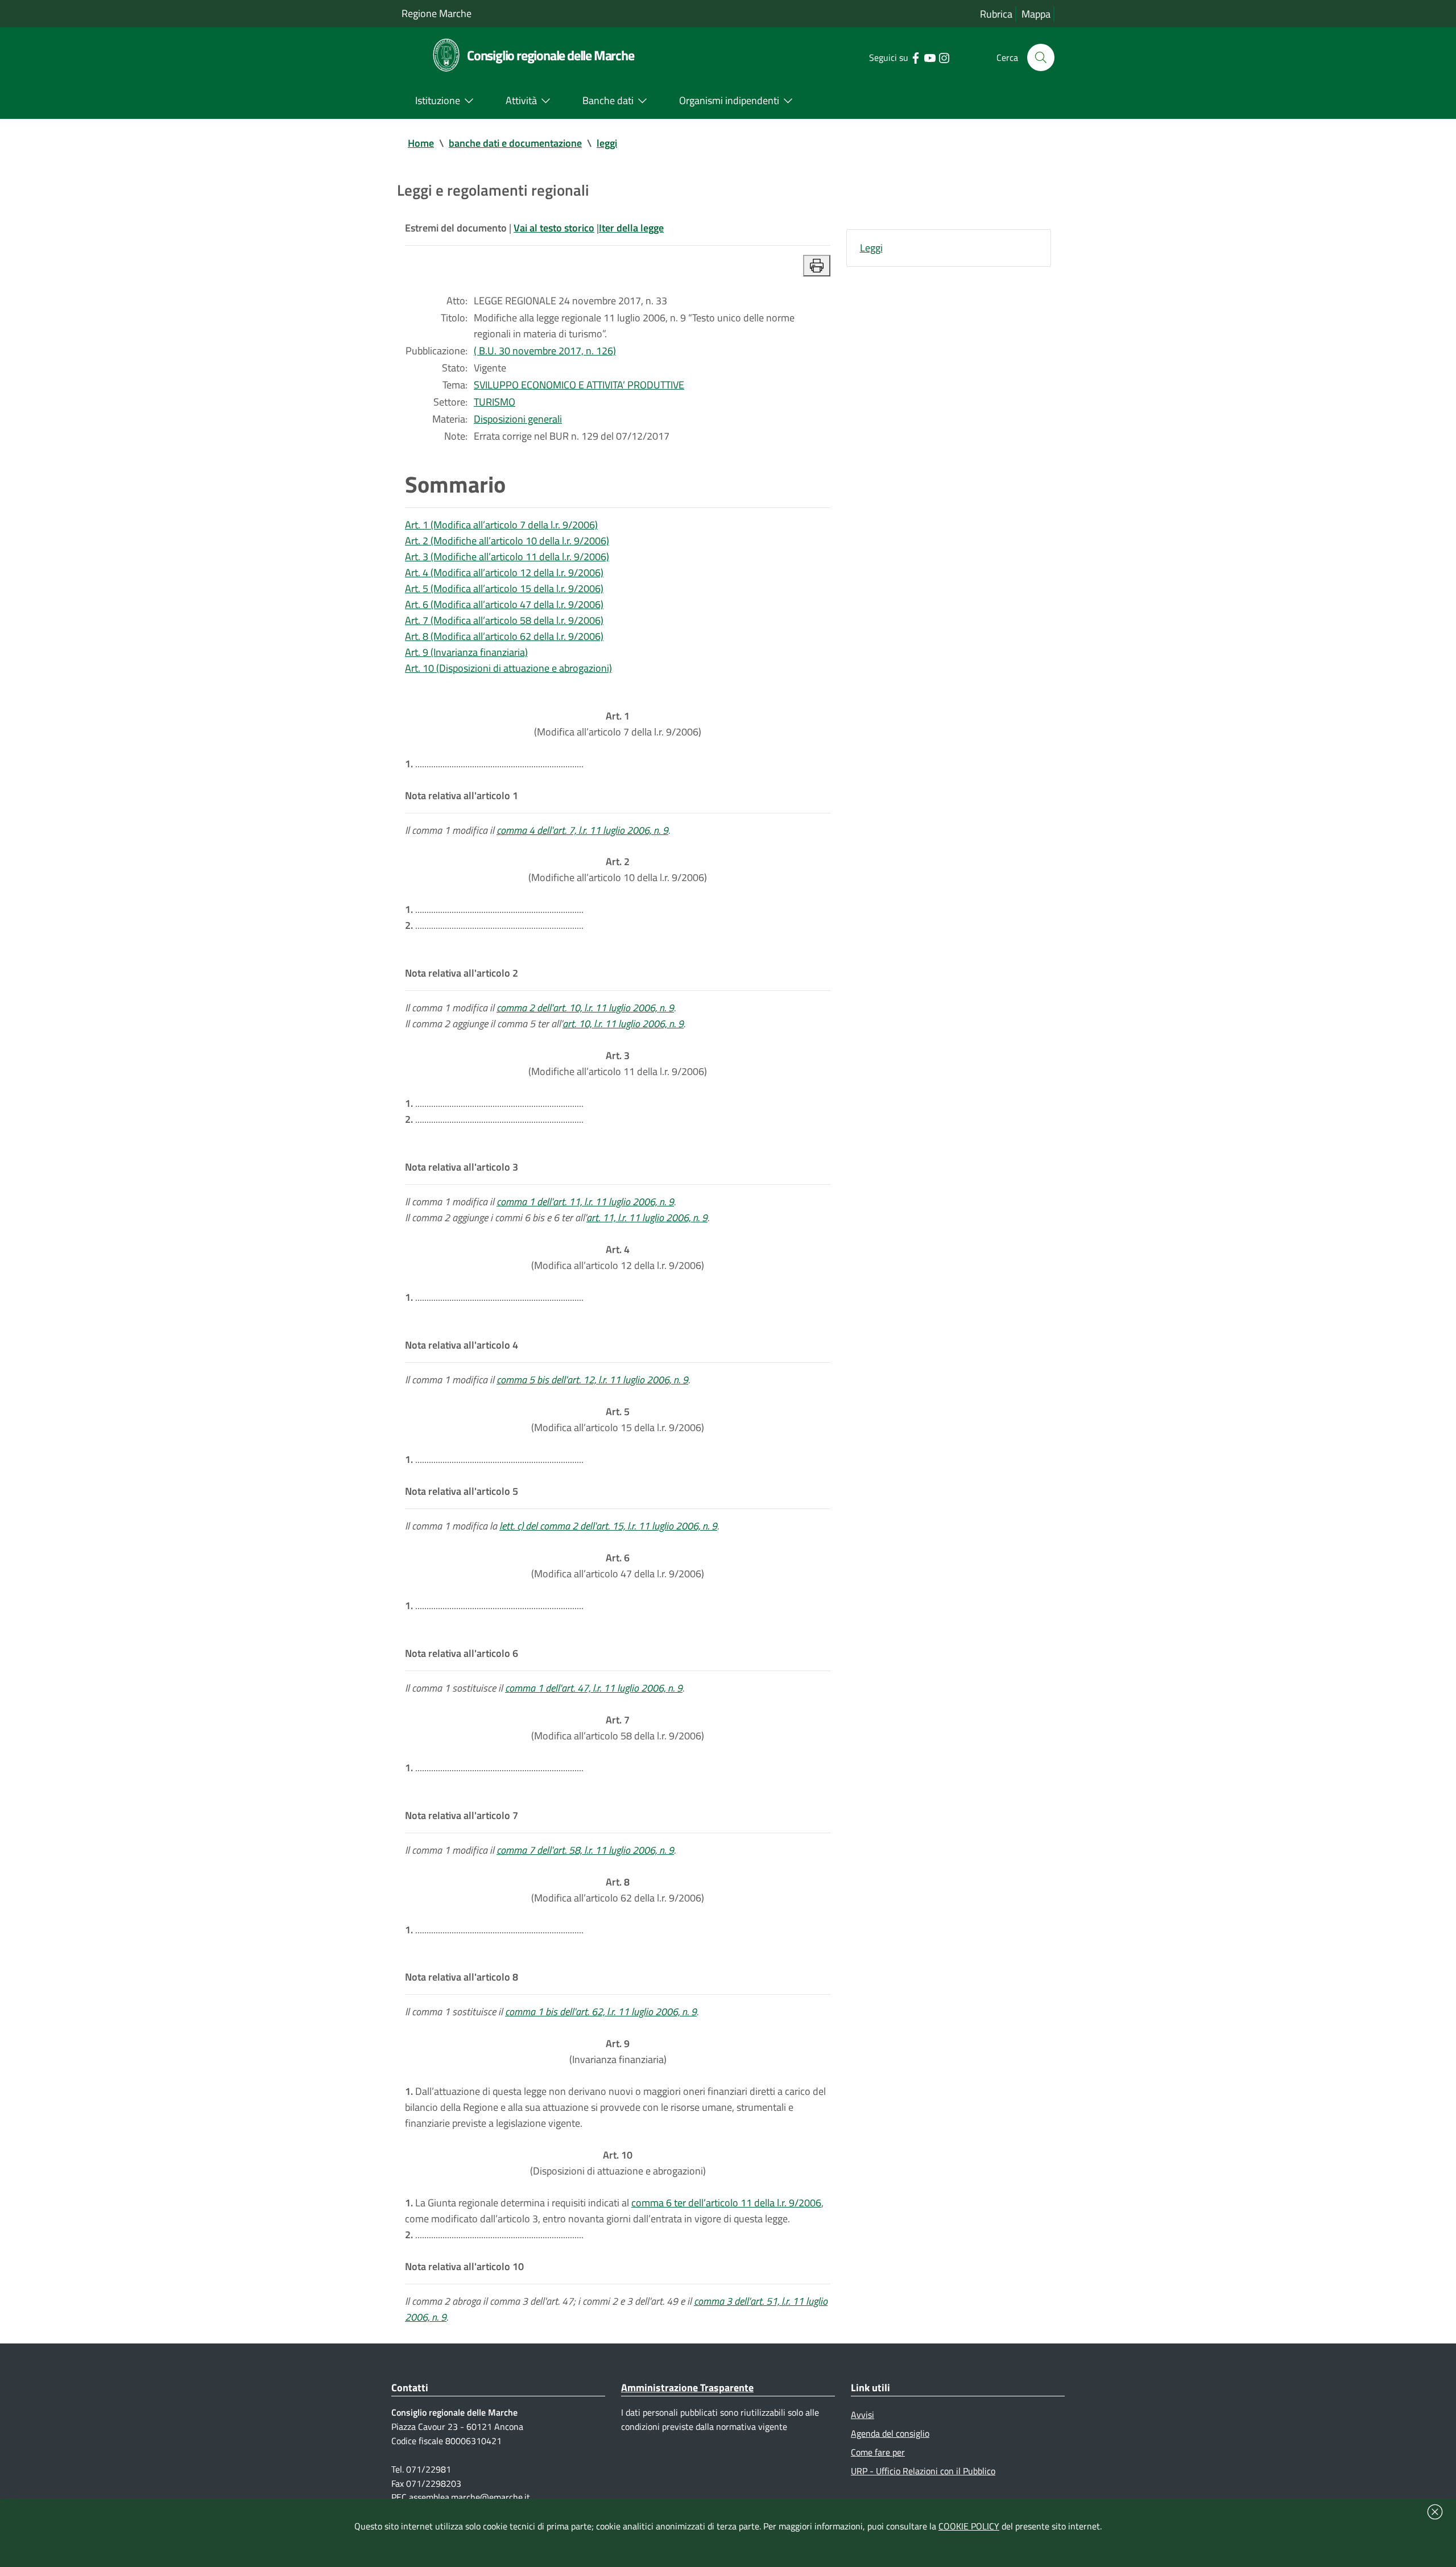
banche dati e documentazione (515, 143)
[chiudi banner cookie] (1435, 2512)
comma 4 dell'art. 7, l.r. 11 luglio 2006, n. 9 (582, 830)
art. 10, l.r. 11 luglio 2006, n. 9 (623, 1024)
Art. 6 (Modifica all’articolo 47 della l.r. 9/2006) (504, 604)
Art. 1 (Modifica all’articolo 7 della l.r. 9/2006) (501, 525)
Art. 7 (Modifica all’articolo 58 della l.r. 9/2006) (504, 620)
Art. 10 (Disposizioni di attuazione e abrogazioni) (508, 668)
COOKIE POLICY (969, 2526)
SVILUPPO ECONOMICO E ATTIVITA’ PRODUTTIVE (579, 385)
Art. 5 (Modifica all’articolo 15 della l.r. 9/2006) (504, 588)
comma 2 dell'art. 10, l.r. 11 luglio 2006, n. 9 (585, 1008)
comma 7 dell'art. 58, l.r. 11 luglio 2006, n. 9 (585, 1850)
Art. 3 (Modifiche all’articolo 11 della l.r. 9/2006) (507, 557)
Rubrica (996, 14)
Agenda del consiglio (890, 2433)
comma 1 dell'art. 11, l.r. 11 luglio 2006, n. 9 (585, 1202)
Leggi (871, 248)
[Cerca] (1041, 57)
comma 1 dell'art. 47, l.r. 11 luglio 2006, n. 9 (594, 1688)
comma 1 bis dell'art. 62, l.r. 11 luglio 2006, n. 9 (601, 2012)
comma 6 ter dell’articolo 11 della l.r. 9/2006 (726, 2203)
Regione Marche (437, 13)
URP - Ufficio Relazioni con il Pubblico (923, 2471)
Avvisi (863, 2415)
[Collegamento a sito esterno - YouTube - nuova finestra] (930, 57)
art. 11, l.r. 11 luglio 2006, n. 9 (647, 1218)
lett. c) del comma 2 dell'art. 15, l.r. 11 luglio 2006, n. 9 (608, 1526)
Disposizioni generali (518, 419)
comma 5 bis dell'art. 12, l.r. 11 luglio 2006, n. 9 (592, 1380)
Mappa (1036, 14)
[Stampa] (817, 266)
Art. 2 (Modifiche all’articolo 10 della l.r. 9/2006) (507, 541)
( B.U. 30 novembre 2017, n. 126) (545, 351)
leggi (607, 143)
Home (421, 143)
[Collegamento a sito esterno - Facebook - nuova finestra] (915, 57)
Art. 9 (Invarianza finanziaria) (466, 652)
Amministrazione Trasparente (687, 2388)
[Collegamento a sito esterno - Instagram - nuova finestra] (944, 57)
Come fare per (878, 2452)
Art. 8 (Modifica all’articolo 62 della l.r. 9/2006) (504, 636)
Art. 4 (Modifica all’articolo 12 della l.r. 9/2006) (504, 572)
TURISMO (495, 402)
